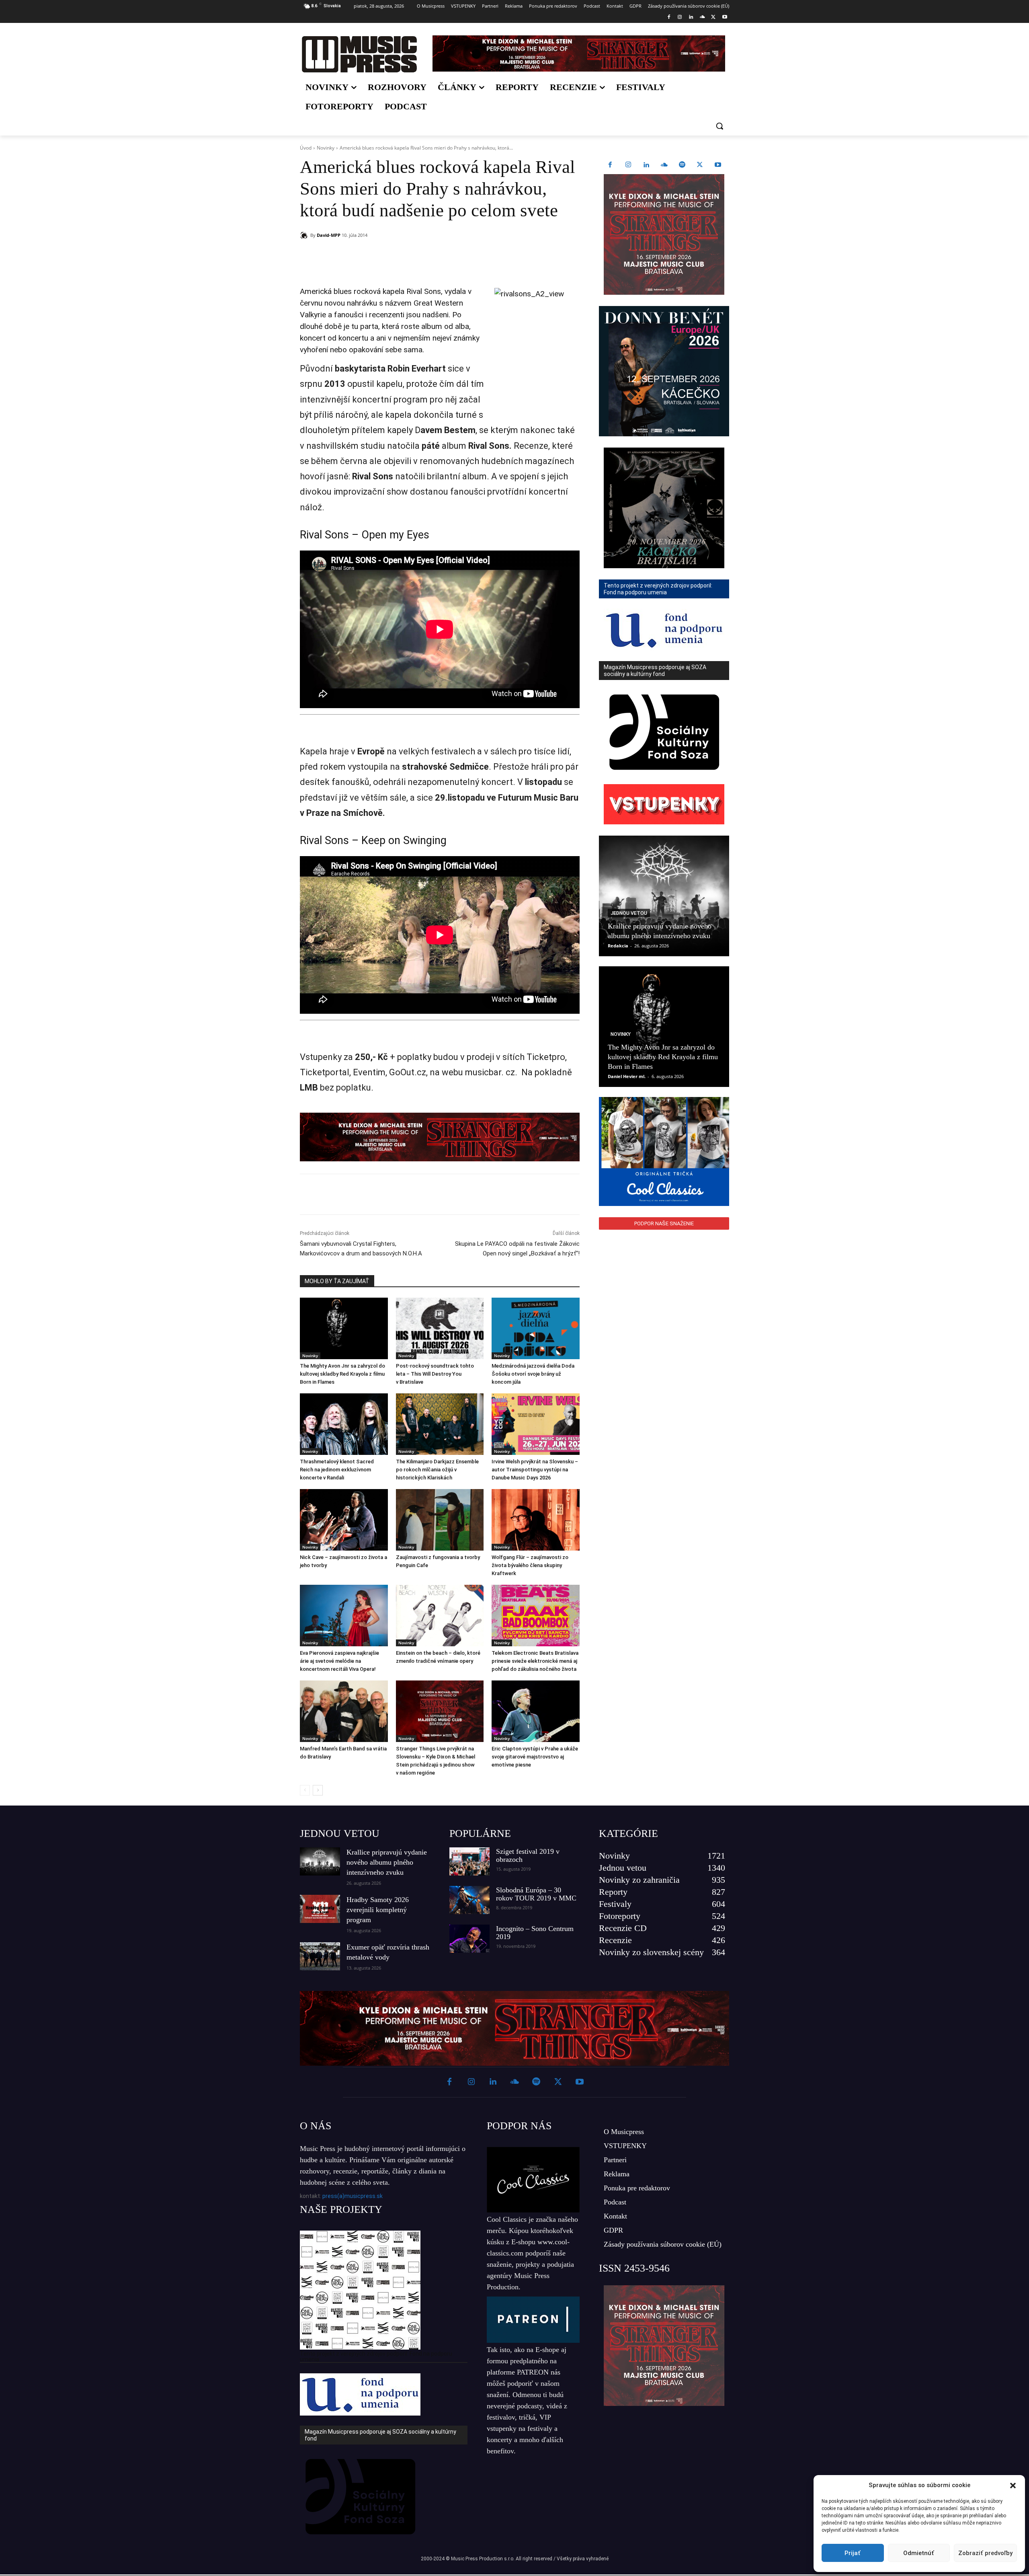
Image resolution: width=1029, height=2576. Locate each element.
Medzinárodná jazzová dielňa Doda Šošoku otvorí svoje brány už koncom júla (533, 1374)
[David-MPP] (305, 235)
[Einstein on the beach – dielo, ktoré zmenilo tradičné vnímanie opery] (440, 1616)
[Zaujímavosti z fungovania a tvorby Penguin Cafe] (440, 1520)
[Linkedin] (691, 17)
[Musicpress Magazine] (359, 54)
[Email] (416, 256)
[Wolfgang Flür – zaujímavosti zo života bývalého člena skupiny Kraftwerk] (536, 1520)
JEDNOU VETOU (340, 1833)
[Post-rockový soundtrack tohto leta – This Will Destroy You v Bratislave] (440, 1328)
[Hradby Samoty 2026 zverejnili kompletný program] (320, 1909)
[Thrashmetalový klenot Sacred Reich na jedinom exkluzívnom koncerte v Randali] (344, 1424)
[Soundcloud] (702, 17)
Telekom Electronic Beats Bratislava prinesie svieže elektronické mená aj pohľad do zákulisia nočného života (535, 1661)
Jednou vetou (629, 913)
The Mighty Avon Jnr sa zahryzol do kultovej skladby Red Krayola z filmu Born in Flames (342, 1374)
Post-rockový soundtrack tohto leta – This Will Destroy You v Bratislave (435, 1374)
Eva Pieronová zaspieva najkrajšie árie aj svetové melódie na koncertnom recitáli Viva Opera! (339, 1661)
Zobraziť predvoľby (985, 2553)
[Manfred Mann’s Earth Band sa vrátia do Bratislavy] (344, 1711)
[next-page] (318, 1790)
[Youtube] (725, 17)
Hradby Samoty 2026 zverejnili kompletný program (378, 1910)
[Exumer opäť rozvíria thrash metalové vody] (320, 1956)
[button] (1013, 2486)
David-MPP (329, 235)
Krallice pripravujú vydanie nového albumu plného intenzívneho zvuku (387, 1862)
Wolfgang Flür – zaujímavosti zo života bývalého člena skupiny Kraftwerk (530, 1565)
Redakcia (618, 946)
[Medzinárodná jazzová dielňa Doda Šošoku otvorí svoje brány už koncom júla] (536, 1328)
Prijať (853, 2553)
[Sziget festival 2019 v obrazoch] (469, 1861)
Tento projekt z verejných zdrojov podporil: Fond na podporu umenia (376, 2356)
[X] (713, 17)
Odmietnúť (919, 2553)
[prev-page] (305, 1790)
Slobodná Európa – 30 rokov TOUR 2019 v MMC (536, 1894)
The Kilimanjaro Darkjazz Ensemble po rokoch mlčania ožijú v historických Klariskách (437, 1470)
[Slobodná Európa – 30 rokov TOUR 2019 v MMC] (469, 1900)
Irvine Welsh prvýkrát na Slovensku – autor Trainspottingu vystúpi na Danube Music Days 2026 (535, 1470)
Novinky (326, 148)
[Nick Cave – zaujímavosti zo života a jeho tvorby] (344, 1520)
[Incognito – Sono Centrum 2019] (469, 1939)
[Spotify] (682, 165)
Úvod (306, 148)
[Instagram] (680, 17)
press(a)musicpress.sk (353, 2196)
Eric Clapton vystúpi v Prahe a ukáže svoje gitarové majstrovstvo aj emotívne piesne (535, 1757)
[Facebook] (669, 17)
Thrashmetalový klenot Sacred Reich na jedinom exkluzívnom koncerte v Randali (337, 1470)
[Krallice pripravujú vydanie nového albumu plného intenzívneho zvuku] (664, 896)
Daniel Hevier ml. (627, 1076)
